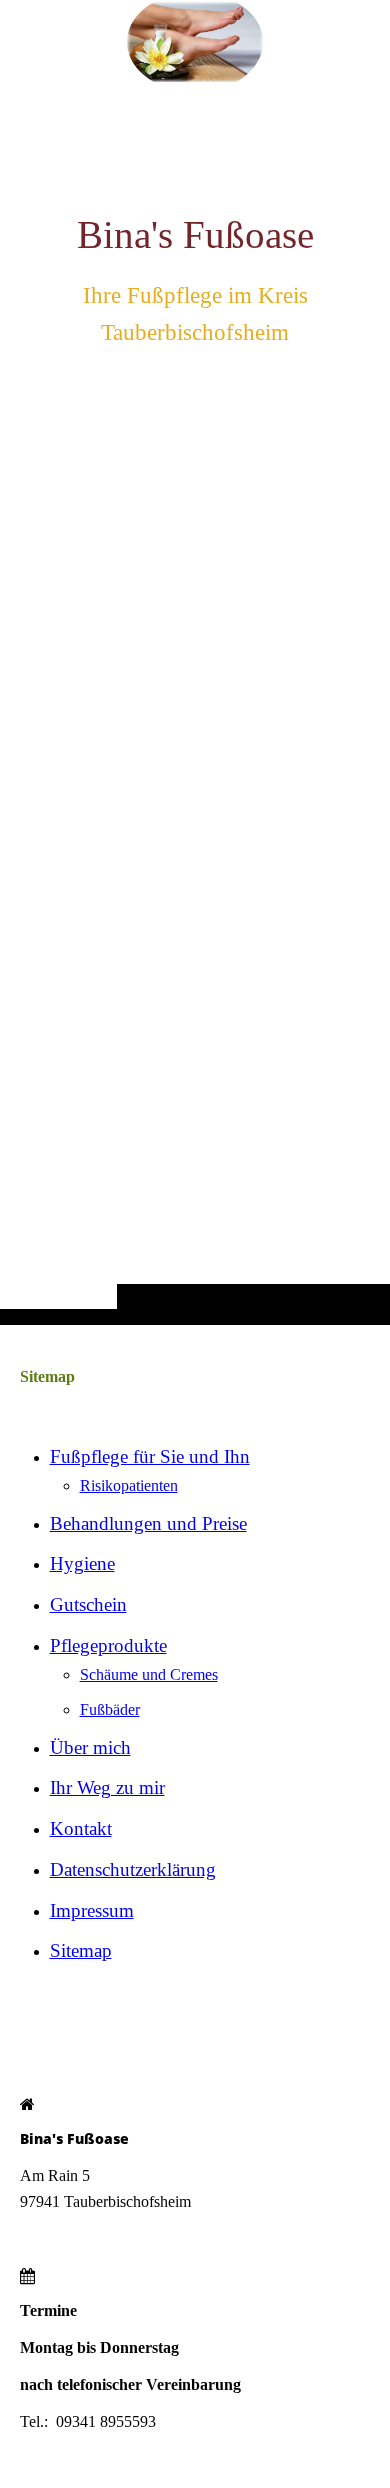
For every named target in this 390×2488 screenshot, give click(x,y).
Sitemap (81, 1950)
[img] (195, 702)
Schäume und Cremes (149, 1674)
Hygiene (82, 1563)
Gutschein (88, 1604)
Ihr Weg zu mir (107, 1787)
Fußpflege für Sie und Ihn (150, 1456)
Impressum (92, 1910)
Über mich (90, 1747)
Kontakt (81, 1828)
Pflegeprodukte (108, 1645)
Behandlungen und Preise (148, 1523)
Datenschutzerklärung (133, 1869)
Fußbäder (110, 1709)
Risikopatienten (129, 1485)
